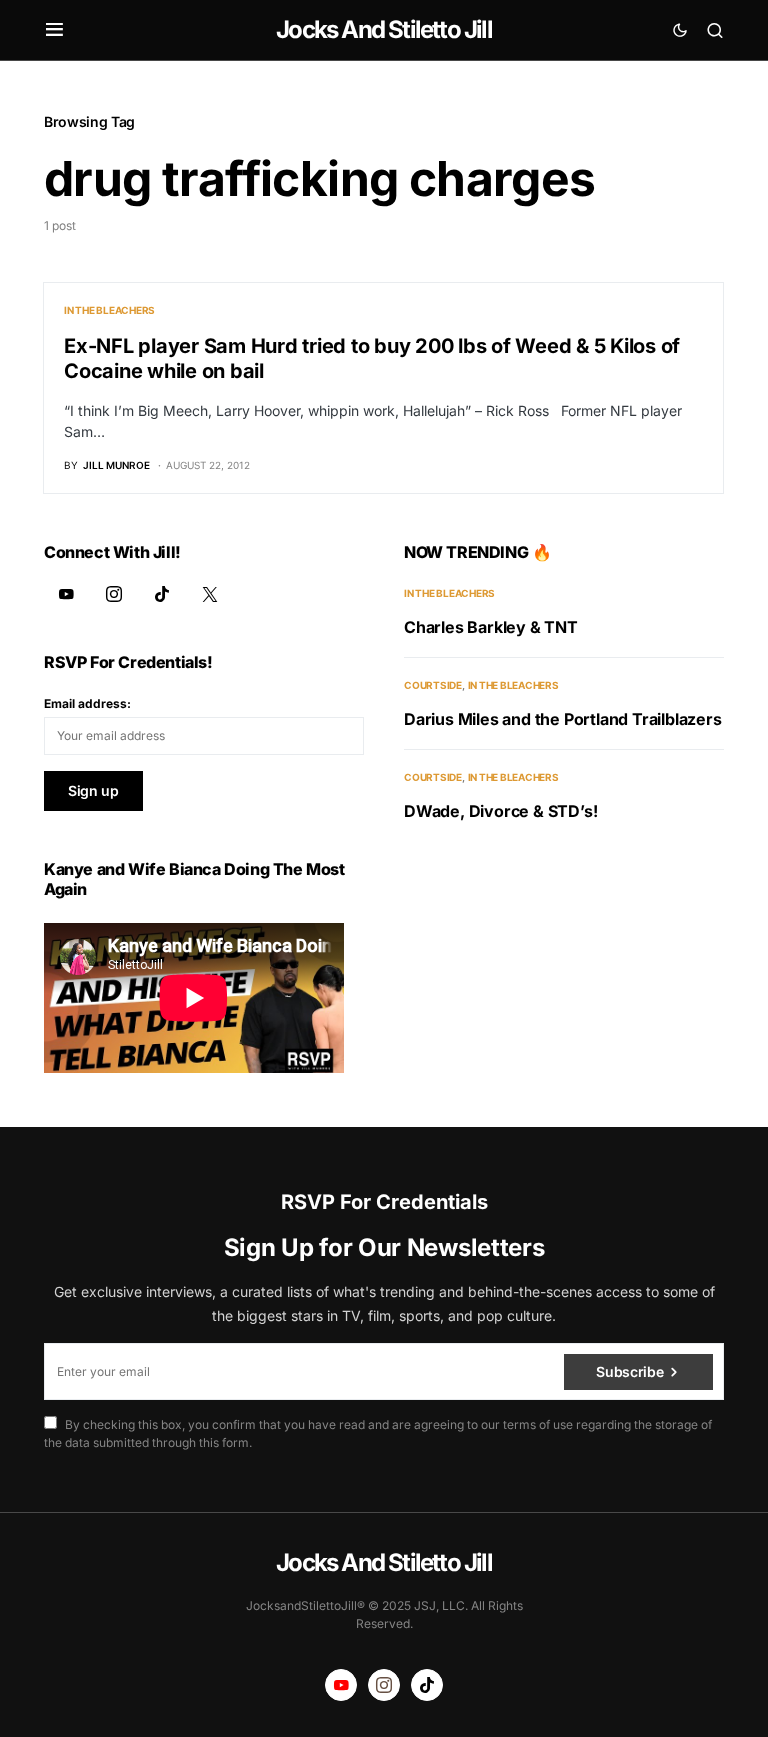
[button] (54, 30)
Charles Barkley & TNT (491, 627)
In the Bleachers (109, 310)
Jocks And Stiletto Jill (384, 29)
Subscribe (629, 1371)
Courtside (433, 685)
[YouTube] (66, 594)
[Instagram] (114, 594)
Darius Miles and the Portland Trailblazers (563, 719)
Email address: (87, 703)
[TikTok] (162, 594)
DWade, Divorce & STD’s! (500, 811)
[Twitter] (210, 594)
